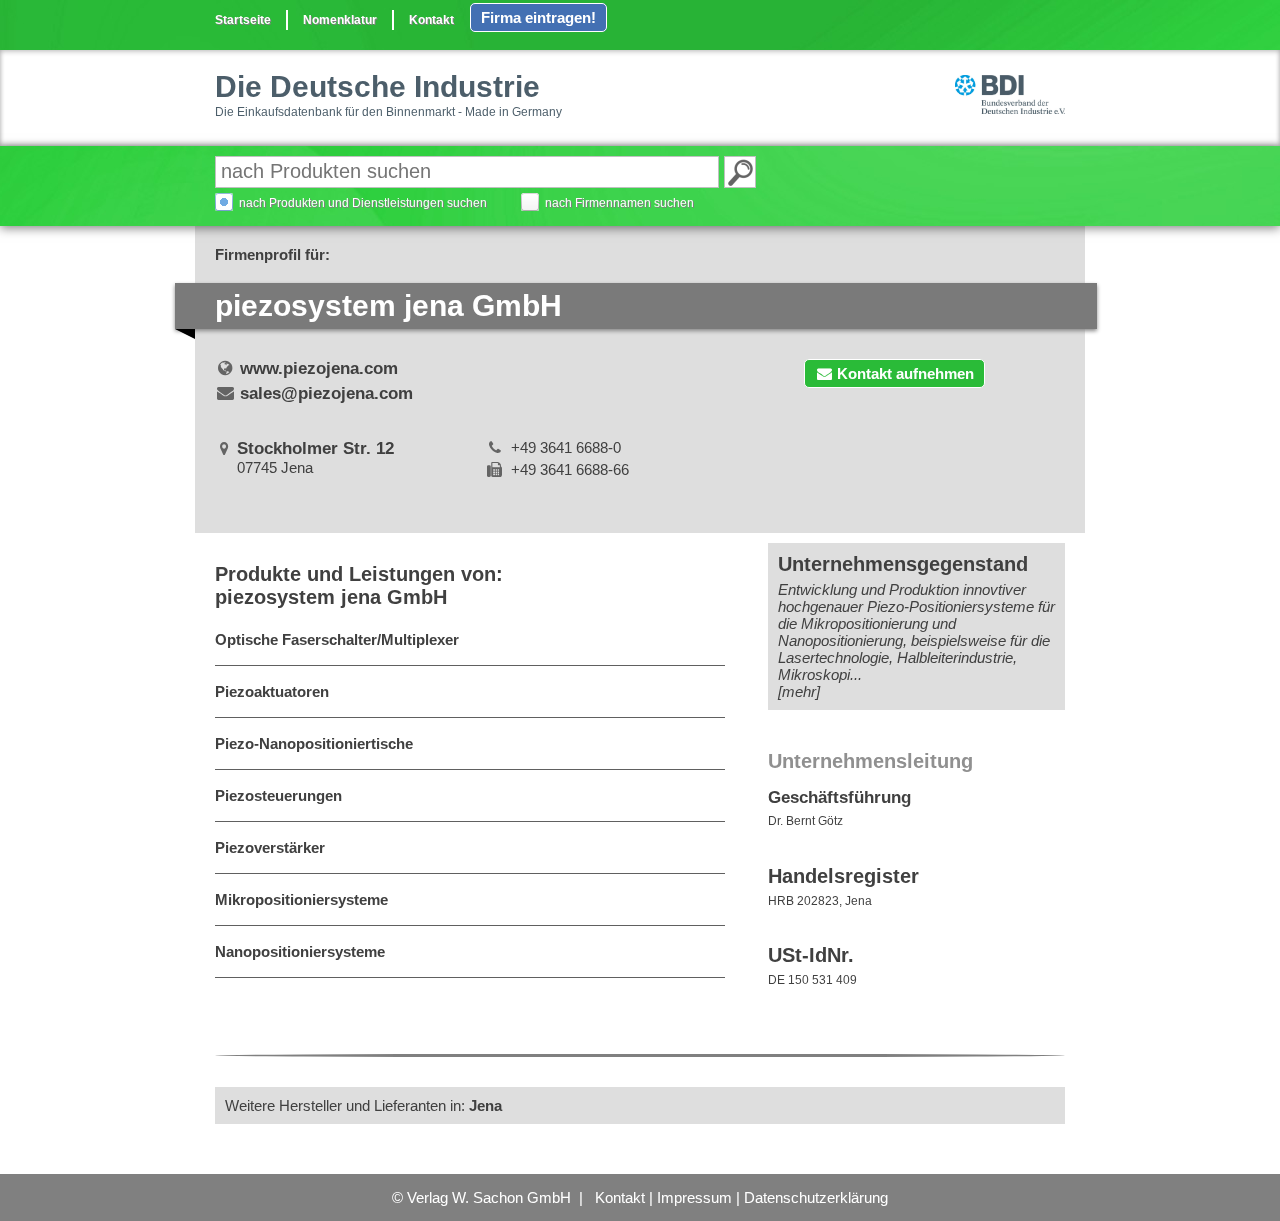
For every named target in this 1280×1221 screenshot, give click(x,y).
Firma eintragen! (538, 17)
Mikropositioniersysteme (301, 899)
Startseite (243, 20)
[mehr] (799, 691)
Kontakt (431, 20)
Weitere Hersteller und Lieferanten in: (363, 1105)
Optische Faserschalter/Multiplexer (337, 639)
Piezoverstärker (270, 847)
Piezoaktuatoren (272, 691)
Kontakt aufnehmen (905, 373)
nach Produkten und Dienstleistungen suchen (363, 203)
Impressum (694, 1197)
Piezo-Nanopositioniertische (314, 743)
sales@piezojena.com (326, 393)
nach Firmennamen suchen (619, 203)
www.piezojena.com (319, 368)
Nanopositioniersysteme (300, 951)
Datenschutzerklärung (816, 1197)
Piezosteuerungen (278, 795)
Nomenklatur (340, 20)
